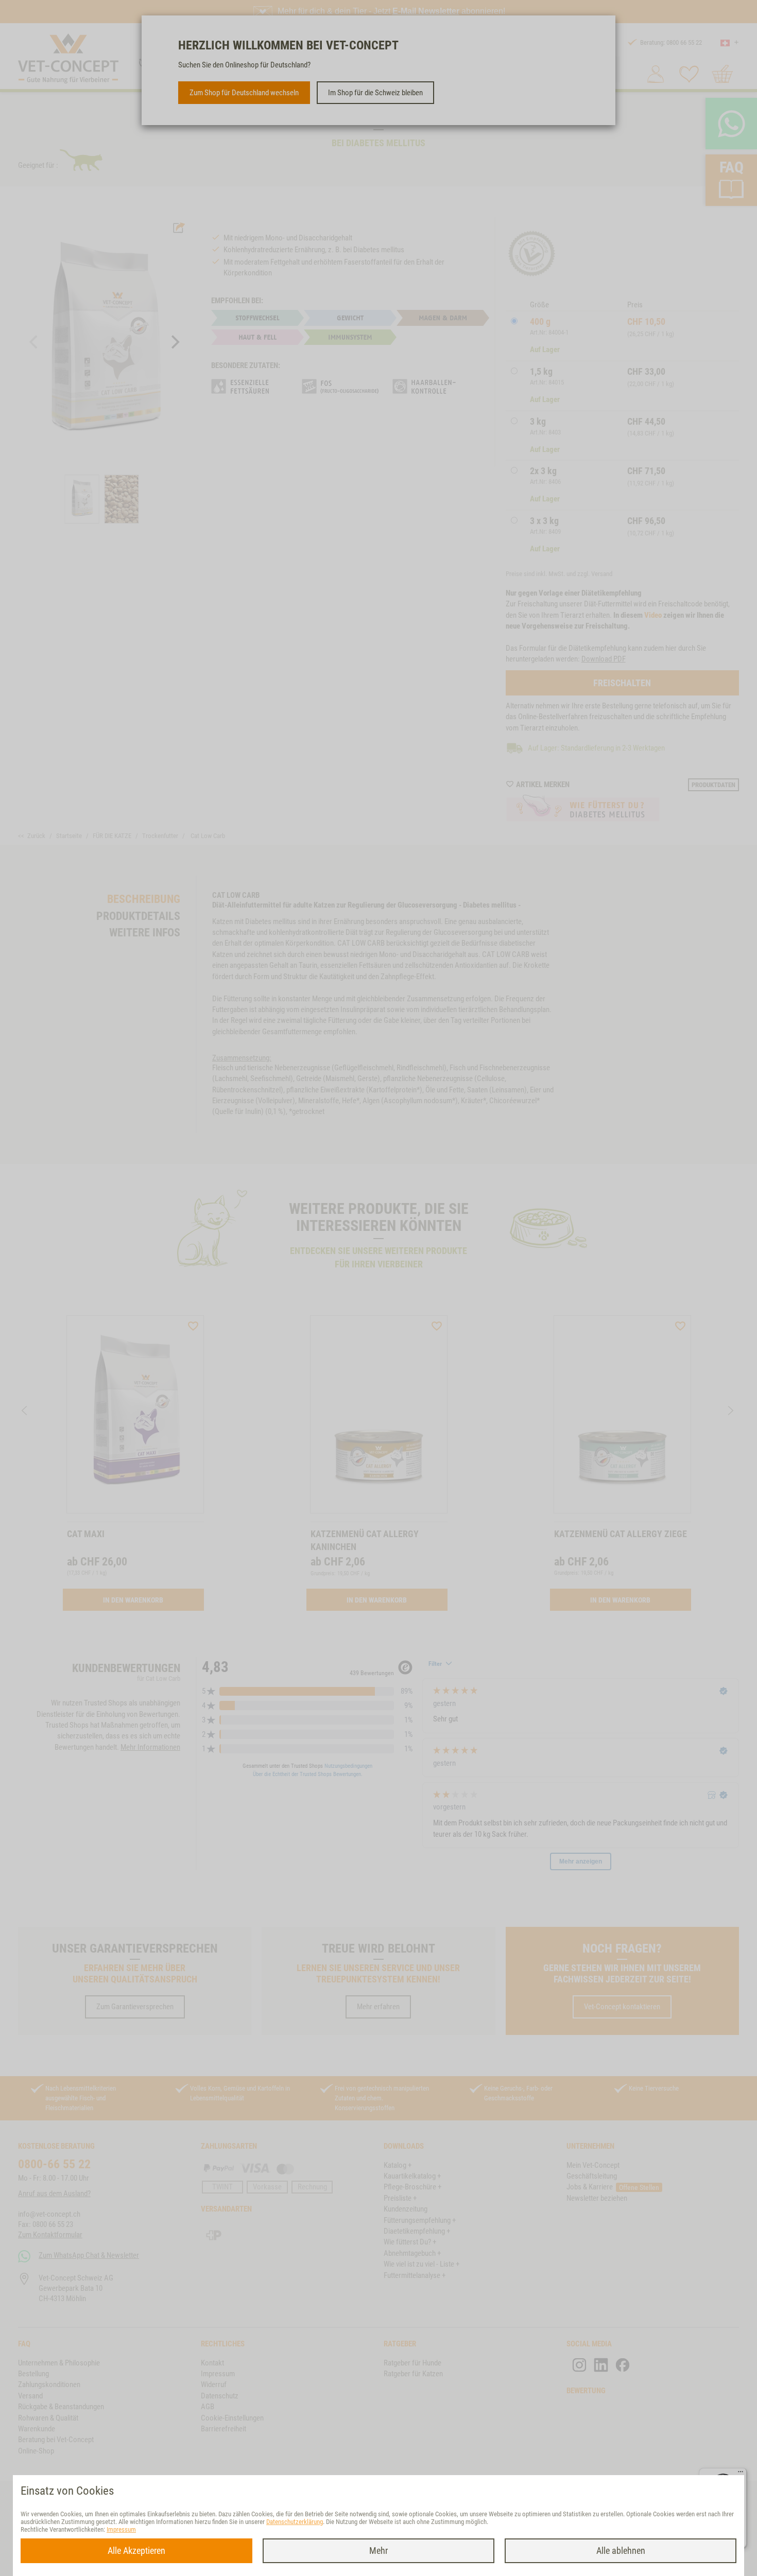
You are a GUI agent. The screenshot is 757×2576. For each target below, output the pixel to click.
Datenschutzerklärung (295, 2522)
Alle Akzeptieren (136, 2551)
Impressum (121, 2529)
